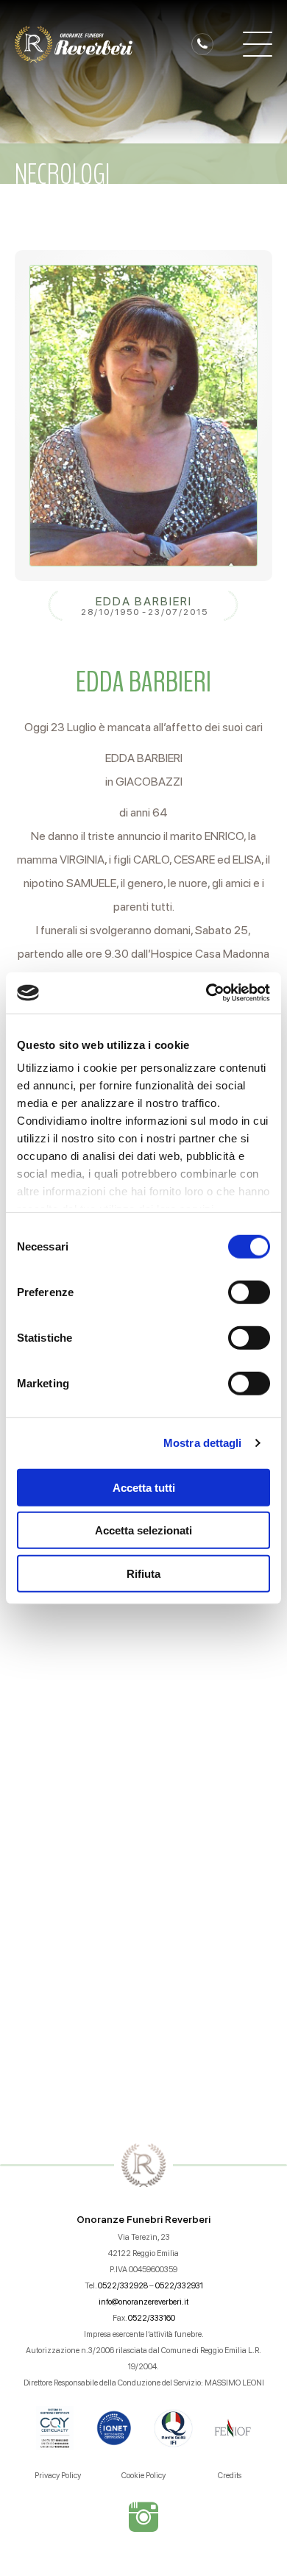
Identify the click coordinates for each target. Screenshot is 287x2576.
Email (38, 1644)
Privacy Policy (58, 2476)
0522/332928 (123, 2286)
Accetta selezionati (143, 1530)
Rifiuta (143, 1573)
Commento (56, 1731)
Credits (230, 2476)
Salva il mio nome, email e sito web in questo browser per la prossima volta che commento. (152, 1952)
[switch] (249, 1292)
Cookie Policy (143, 2476)
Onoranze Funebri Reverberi (143, 2219)
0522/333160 (152, 2318)
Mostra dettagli (203, 1443)
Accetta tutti (144, 1487)
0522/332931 (179, 2286)
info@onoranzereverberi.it (143, 2302)
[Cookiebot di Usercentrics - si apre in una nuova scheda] (206, 993)
